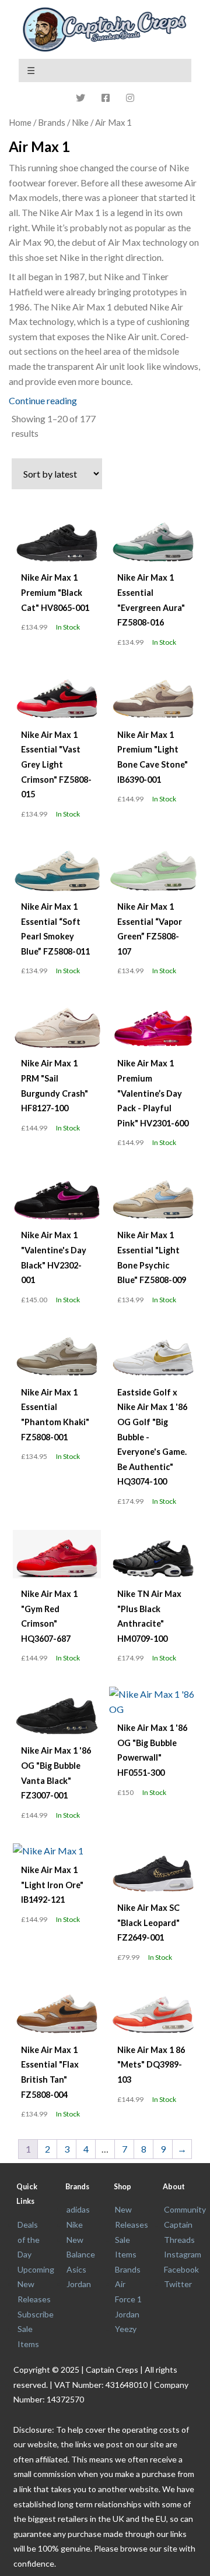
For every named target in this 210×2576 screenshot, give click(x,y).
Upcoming (36, 2269)
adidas (78, 2209)
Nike (80, 122)
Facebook (181, 2269)
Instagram (183, 2254)
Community (185, 2209)
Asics (76, 2269)
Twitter (178, 2284)
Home (20, 122)
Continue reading (43, 400)
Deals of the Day (29, 2239)
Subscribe (36, 2314)
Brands (128, 2269)
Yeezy (126, 2329)
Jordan (79, 2284)
